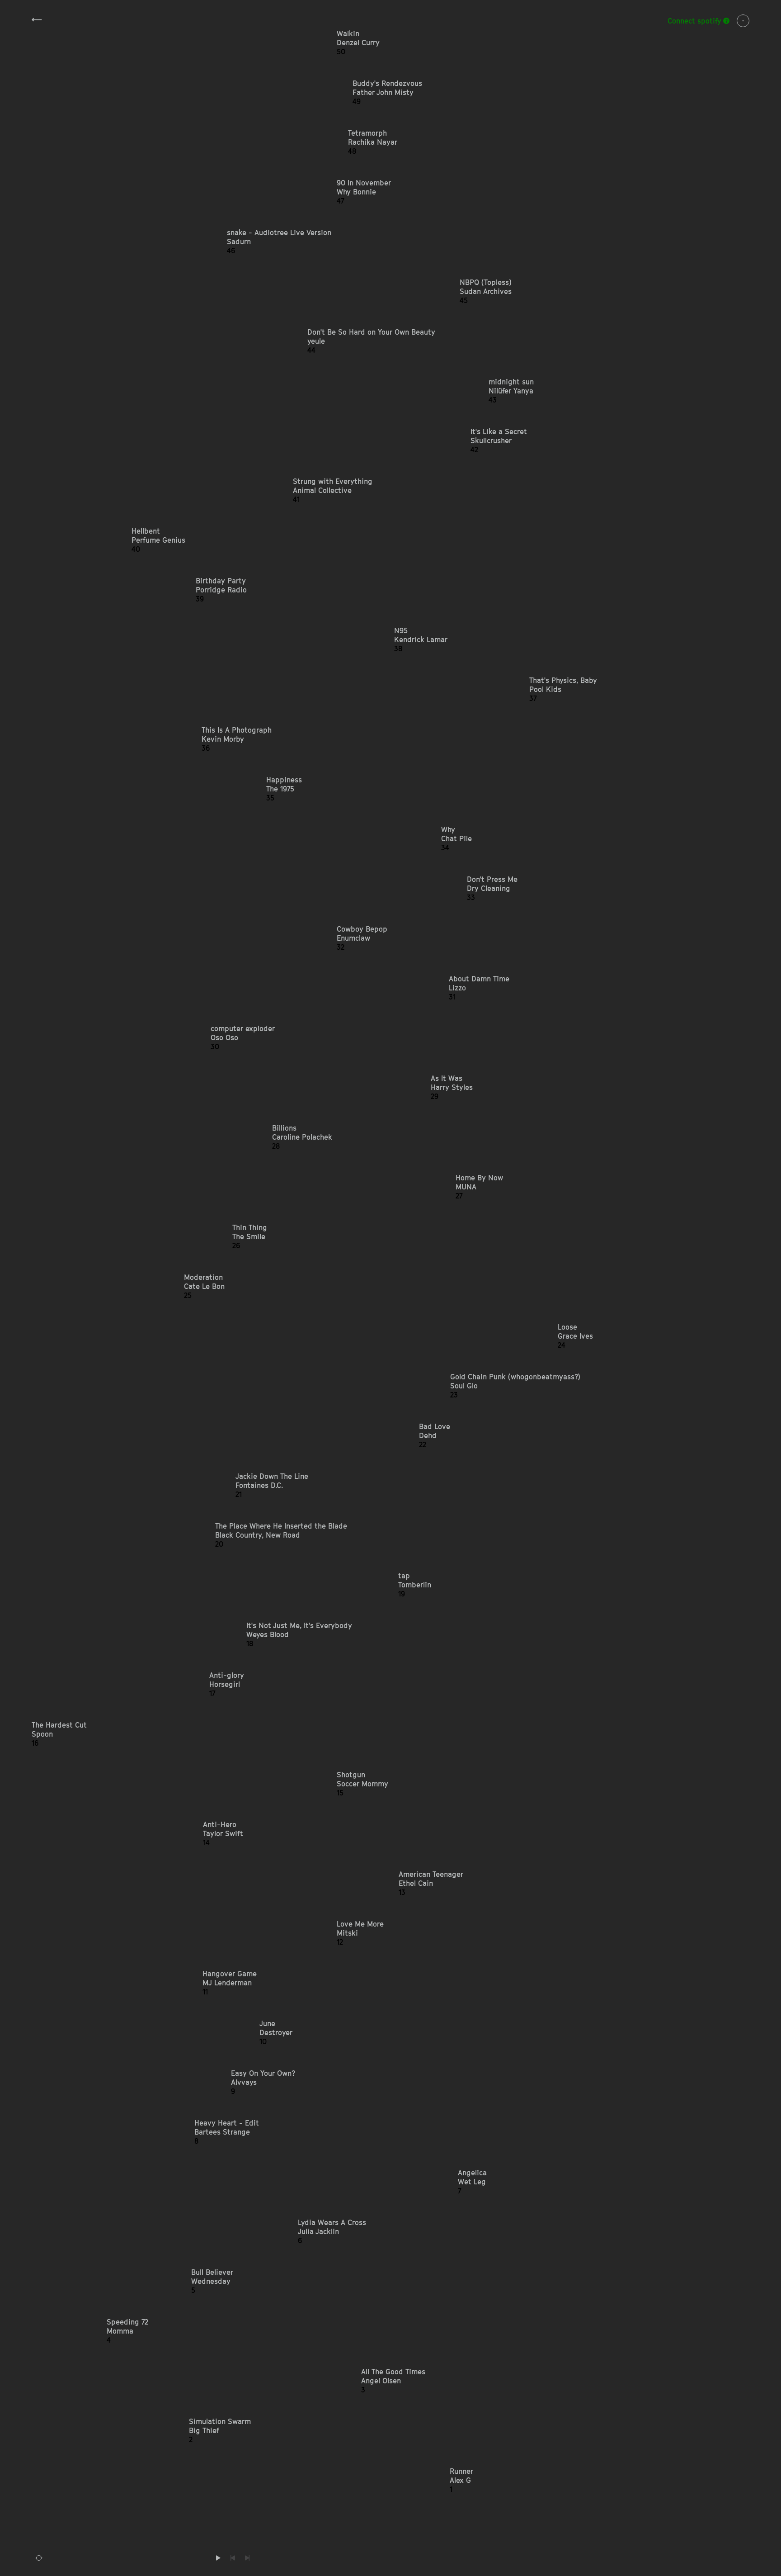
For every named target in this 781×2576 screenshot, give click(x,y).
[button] (543, 43)
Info (743, 21)
